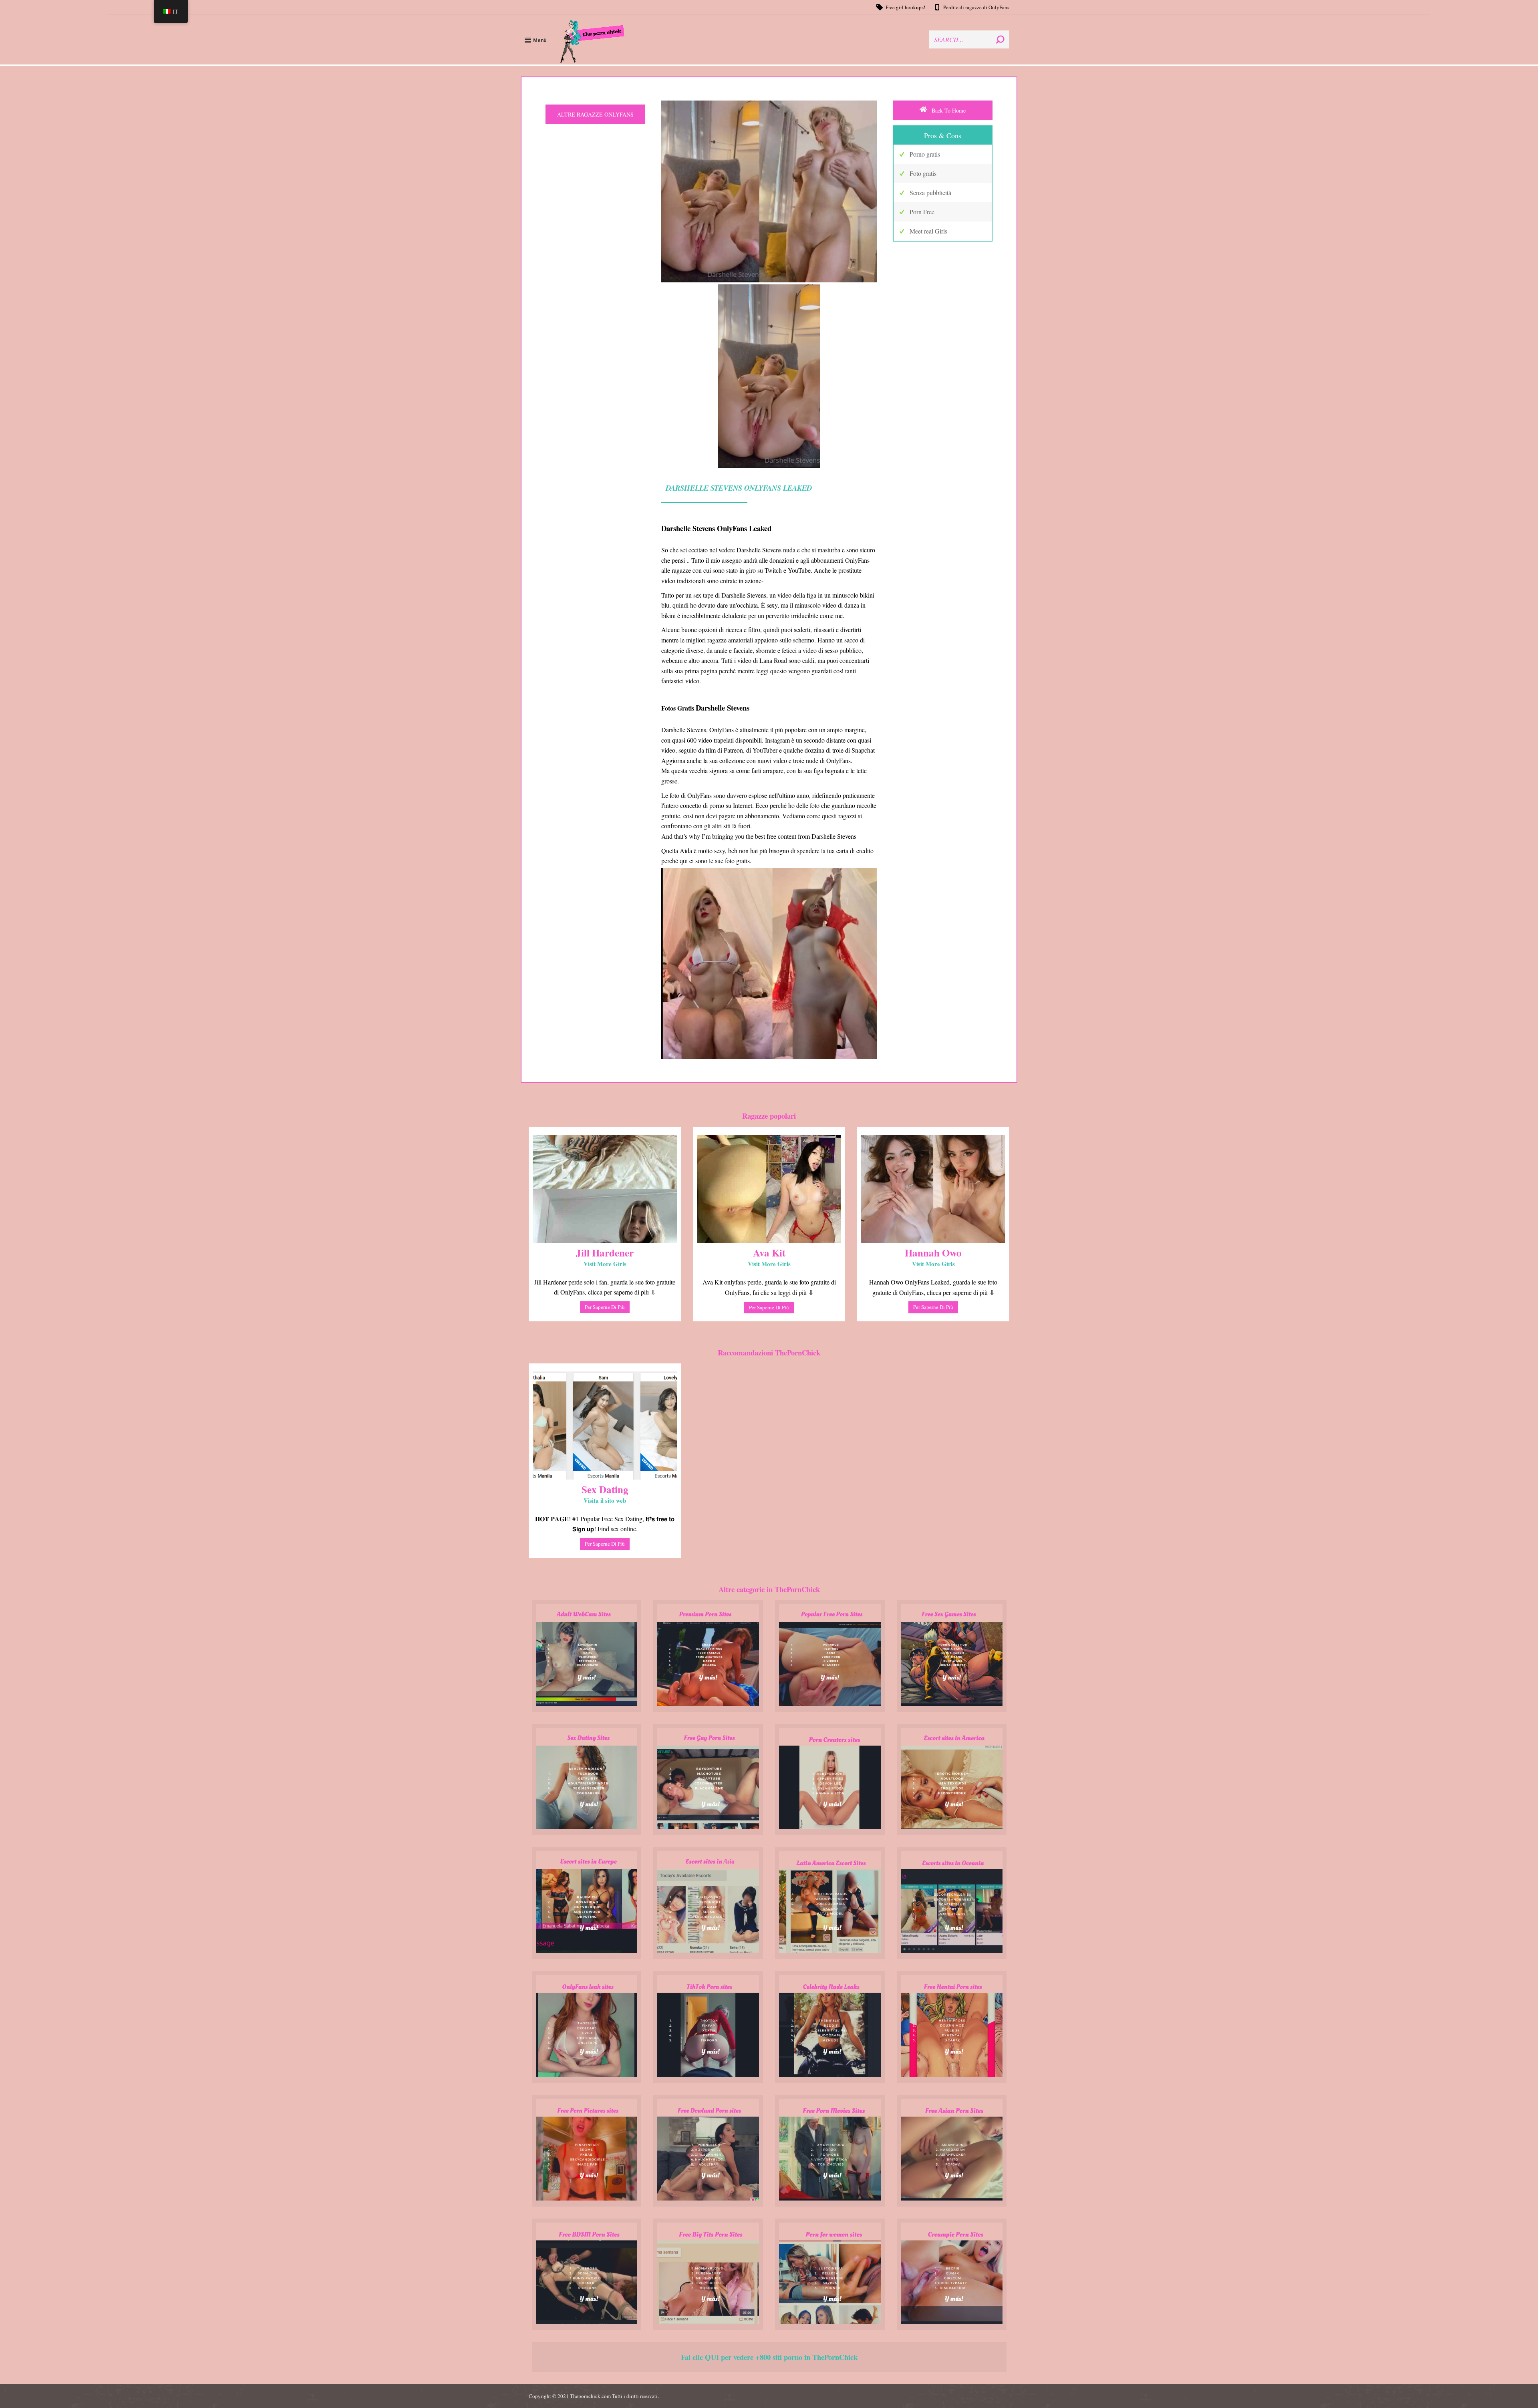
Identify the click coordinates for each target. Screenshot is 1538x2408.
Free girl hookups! (905, 7)
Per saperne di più (605, 1307)
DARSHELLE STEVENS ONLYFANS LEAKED (739, 488)
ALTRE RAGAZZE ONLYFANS (595, 114)
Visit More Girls (605, 1264)
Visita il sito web (605, 1500)
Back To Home (948, 110)
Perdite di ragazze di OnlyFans (976, 7)
